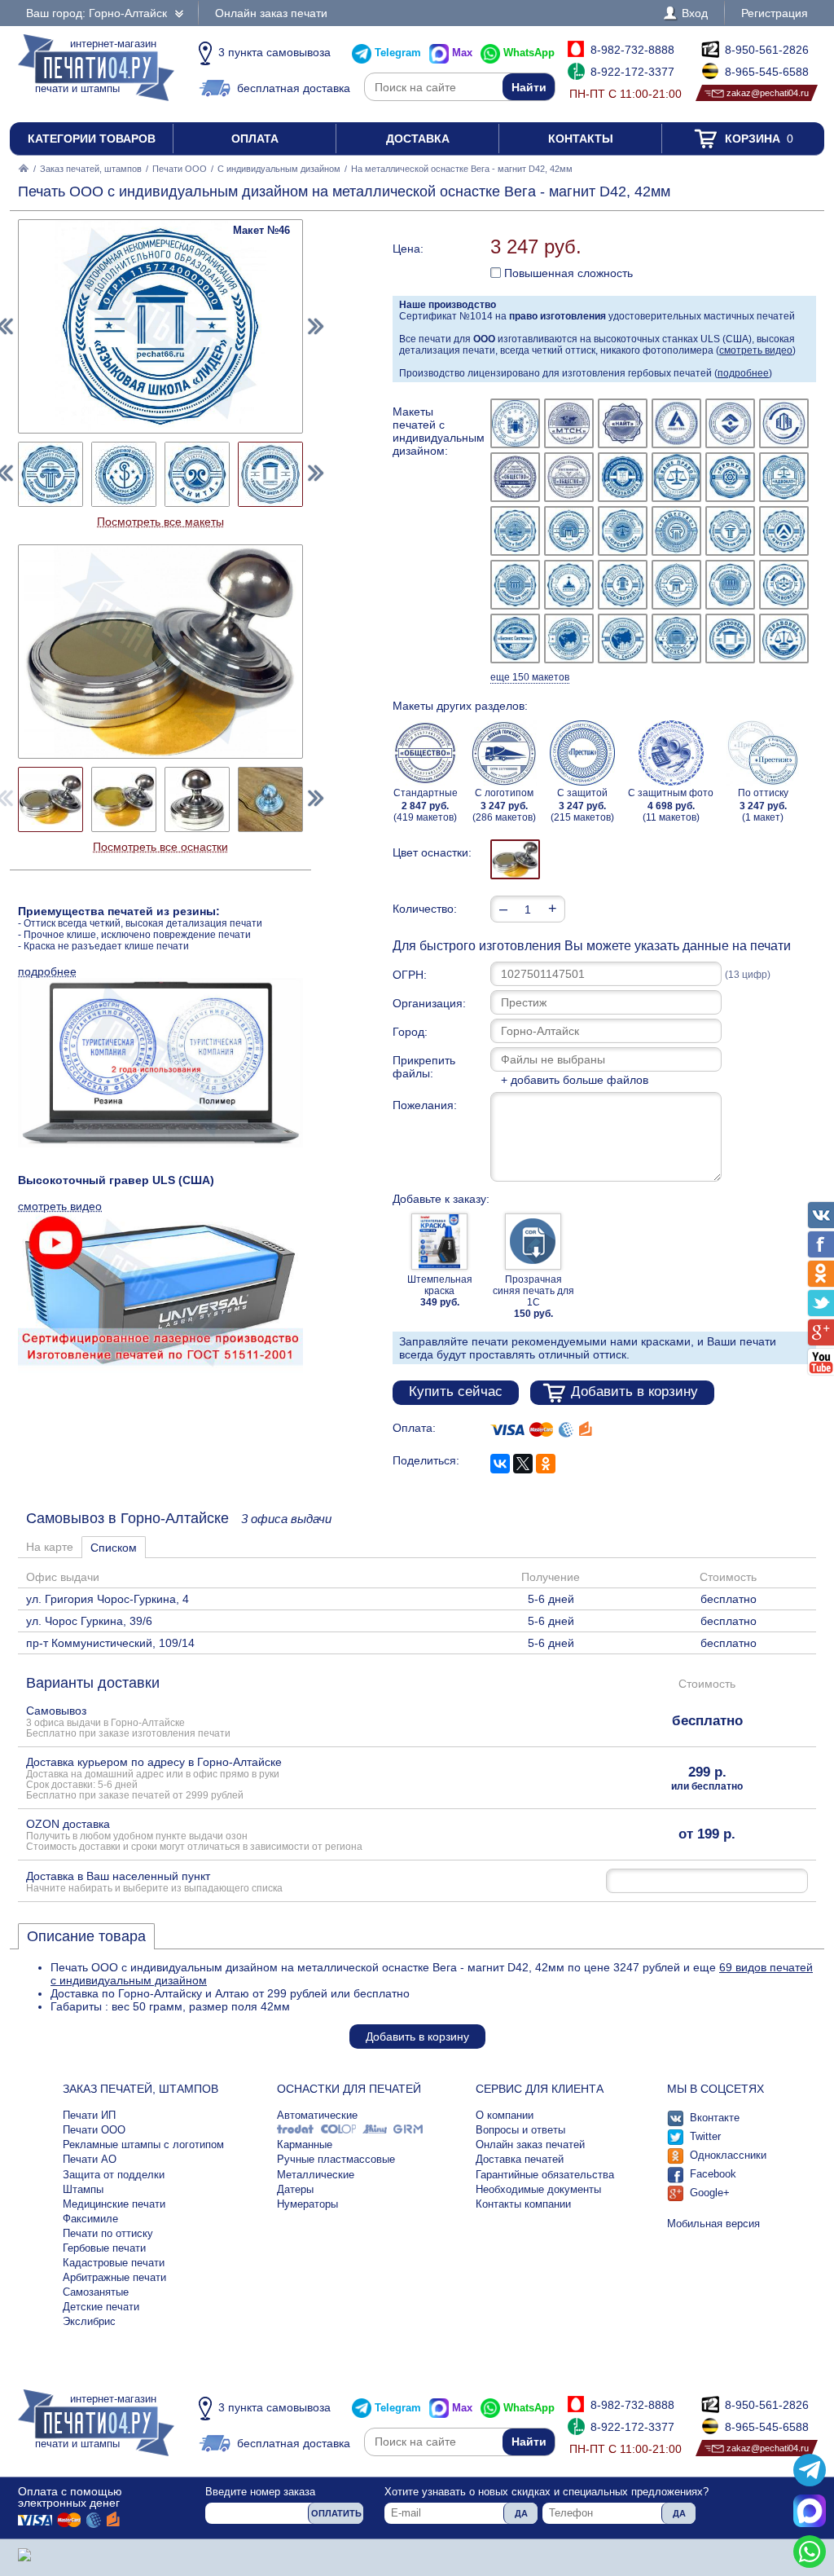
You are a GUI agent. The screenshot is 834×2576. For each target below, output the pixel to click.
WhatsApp (529, 53)
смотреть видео (756, 350)
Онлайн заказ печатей (530, 2144)
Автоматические (317, 2115)
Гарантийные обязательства (545, 2175)
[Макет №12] (784, 477)
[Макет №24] (784, 585)
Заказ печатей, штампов (91, 169)
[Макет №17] (730, 531)
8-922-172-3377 (632, 72)
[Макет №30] (784, 638)
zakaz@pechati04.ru (768, 93)
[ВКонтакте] (500, 1464)
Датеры (295, 2189)
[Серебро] (515, 859)
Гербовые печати (104, 2248)
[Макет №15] (623, 531)
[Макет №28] (676, 638)
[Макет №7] (515, 477)
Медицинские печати (114, 2204)
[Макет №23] (730, 585)
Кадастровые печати (114, 2263)
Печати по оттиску (108, 2233)
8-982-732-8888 (632, 50)
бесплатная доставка (294, 88)
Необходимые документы (538, 2189)
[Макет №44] (124, 474)
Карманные (305, 2144)
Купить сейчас (456, 1391)
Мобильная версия (713, 2224)
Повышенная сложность (567, 273)
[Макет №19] (515, 585)
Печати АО (90, 2159)
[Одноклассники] (546, 1464)
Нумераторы (307, 2204)
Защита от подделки (114, 2175)
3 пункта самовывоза (274, 52)
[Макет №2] (569, 423)
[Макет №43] (50, 474)
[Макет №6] (784, 423)
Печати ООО (180, 169)
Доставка (418, 139)
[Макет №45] (197, 474)
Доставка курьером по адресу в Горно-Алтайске (154, 1778)
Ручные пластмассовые (336, 2159)
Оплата (255, 139)
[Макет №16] (676, 531)
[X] (523, 1464)
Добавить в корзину (634, 1391)
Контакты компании (523, 2204)
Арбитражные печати (114, 2277)
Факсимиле (90, 2219)
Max (462, 53)
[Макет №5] (730, 423)
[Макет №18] (784, 531)
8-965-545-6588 (767, 72)
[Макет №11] (730, 477)
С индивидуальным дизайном (279, 169)
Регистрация (775, 13)
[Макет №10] (676, 477)
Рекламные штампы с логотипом (143, 2144)
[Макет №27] (623, 638)
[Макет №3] (623, 423)
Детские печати (101, 2307)
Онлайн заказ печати (271, 13)
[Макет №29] (730, 638)
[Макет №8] (569, 477)
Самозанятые (96, 2292)
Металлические (316, 2175)
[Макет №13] (515, 531)
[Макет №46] (270, 474)
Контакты (581, 139)
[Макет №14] (569, 531)
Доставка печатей (520, 2159)
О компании (505, 2115)
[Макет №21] (623, 585)
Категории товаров (92, 139)
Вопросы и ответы (520, 2130)
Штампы (83, 2189)
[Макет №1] (515, 423)
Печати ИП (89, 2115)
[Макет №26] (569, 638)
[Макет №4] (676, 423)
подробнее (743, 373)
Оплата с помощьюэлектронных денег (70, 2497)
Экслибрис (89, 2321)
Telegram (398, 53)
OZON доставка (194, 1834)
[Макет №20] (569, 585)
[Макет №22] (676, 585)
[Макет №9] (623, 477)
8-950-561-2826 (767, 50)
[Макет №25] (515, 638)
